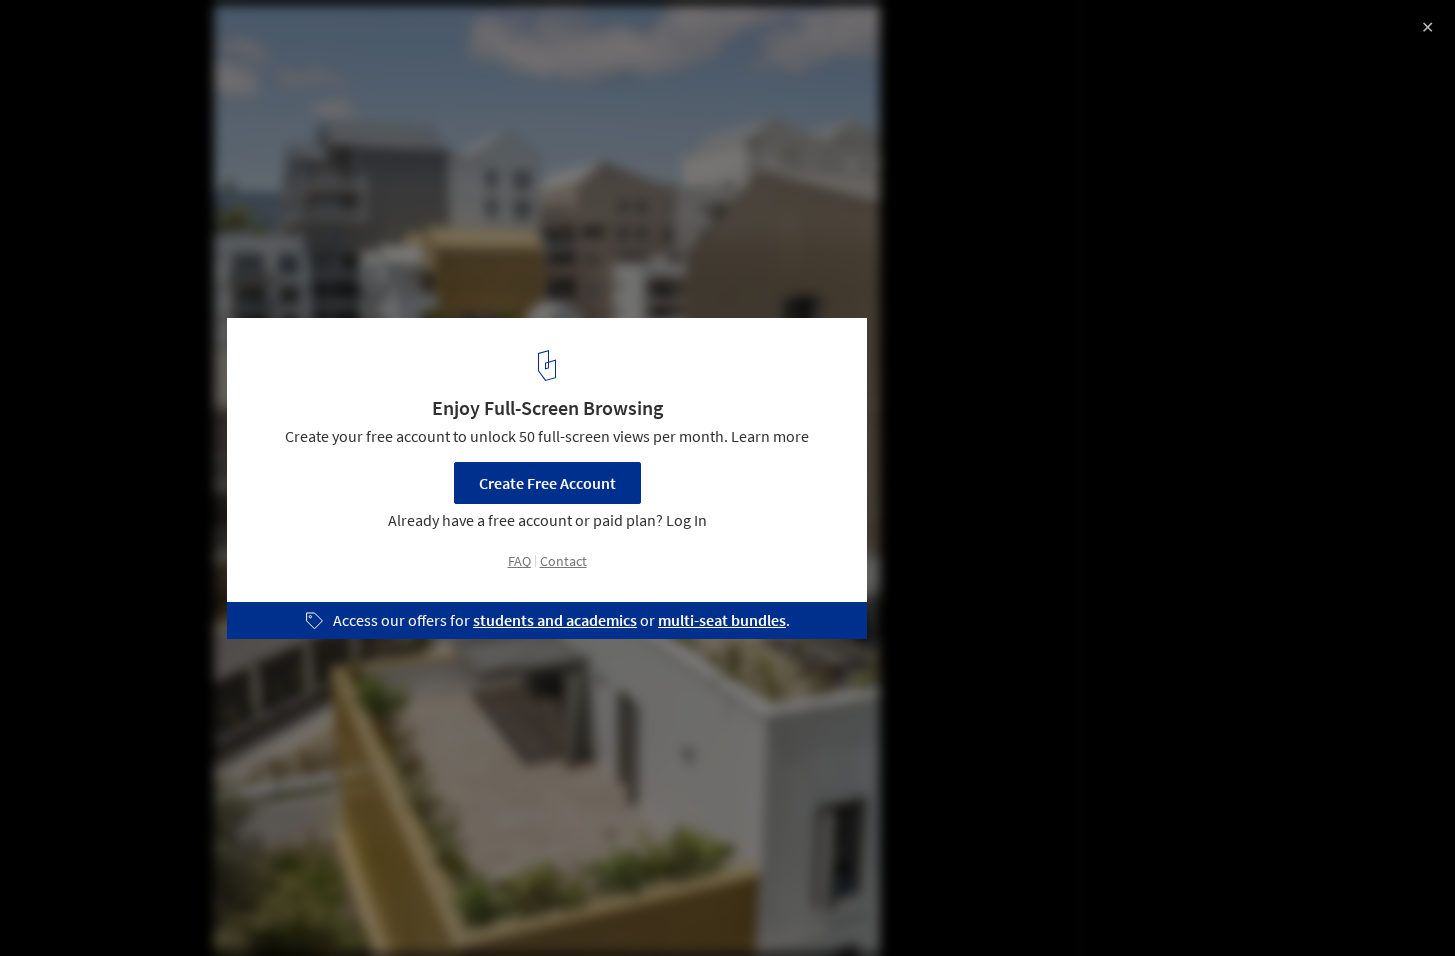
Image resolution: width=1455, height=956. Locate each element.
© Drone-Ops (62, 70)
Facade (317, 905)
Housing (229, 905)
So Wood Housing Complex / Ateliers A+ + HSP (251, 36)
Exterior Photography (99, 905)
